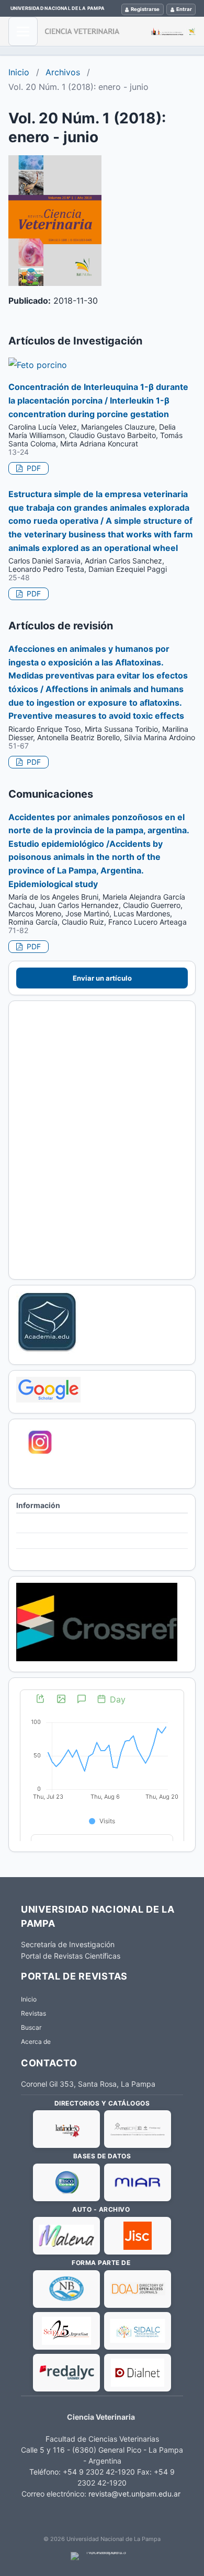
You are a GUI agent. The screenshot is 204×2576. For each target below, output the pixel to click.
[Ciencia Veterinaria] (120, 31)
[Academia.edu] (47, 1351)
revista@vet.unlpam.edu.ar (134, 2494)
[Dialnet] (138, 2373)
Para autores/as (42, 1541)
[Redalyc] (66, 2373)
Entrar (184, 9)
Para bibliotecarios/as (51, 1557)
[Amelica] (138, 2129)
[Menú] (23, 31)
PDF (33, 468)
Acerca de (36, 2042)
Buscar (31, 2027)
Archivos (63, 72)
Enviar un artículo (102, 978)
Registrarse (145, 9)
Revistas (33, 2013)
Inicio (19, 72)
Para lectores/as (43, 1526)
